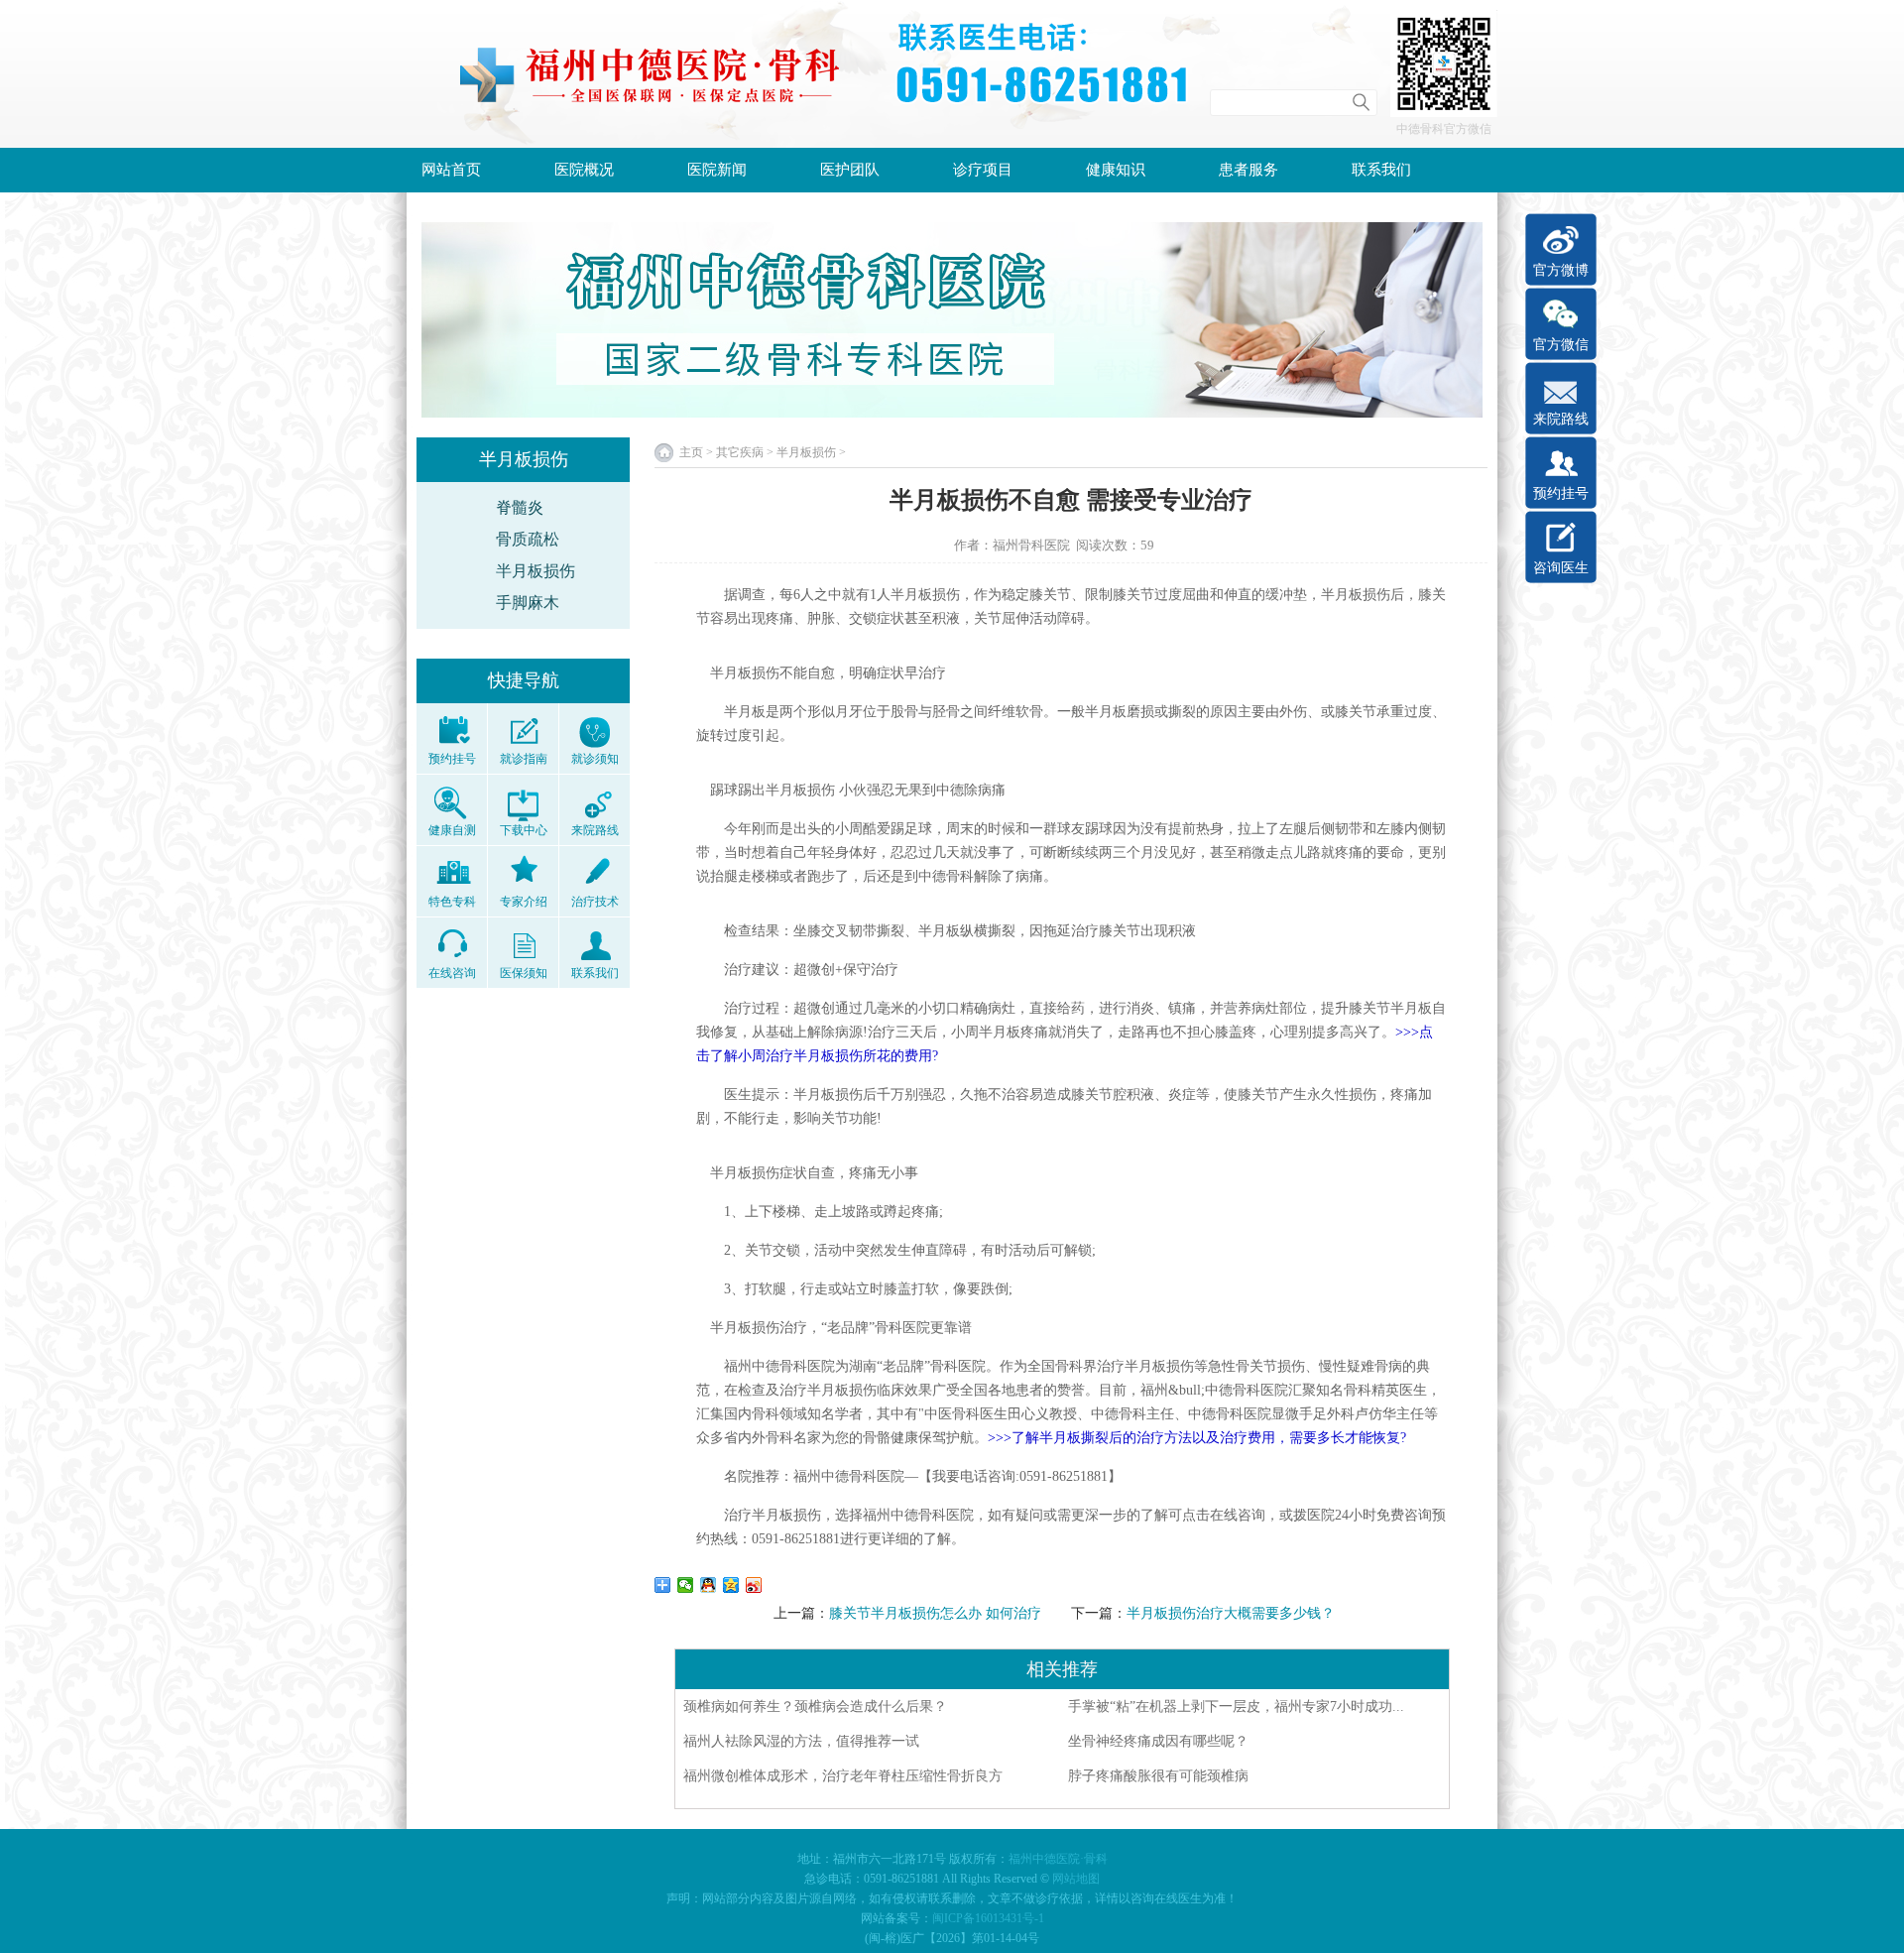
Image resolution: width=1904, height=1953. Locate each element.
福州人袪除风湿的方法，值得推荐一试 (801, 1741)
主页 (691, 452)
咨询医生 (1561, 568)
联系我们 (1381, 170)
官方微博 (1561, 270)
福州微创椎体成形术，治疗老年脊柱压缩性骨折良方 (850, 1776)
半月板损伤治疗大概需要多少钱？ (1231, 1613)
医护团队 (850, 170)
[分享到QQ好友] (709, 1585)
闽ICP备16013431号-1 (988, 1918)
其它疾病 (740, 452)
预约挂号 (1561, 493)
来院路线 (1561, 419)
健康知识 (1116, 170)
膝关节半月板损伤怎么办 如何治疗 (935, 1613)
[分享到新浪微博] (754, 1585)
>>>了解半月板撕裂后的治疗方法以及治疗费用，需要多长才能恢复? (1197, 1438)
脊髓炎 (520, 507)
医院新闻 (717, 170)
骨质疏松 (528, 539)
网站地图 (1076, 1879)
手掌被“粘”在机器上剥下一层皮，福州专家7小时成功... (1236, 1707)
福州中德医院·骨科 (1058, 1859)
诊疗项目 (983, 170)
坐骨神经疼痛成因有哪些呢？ (1158, 1741)
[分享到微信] (686, 1585)
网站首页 (451, 170)
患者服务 (1249, 170)
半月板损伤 (535, 571)
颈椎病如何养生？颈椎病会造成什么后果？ (815, 1707)
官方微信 (1561, 345)
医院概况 (584, 170)
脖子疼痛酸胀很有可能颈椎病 (1158, 1776)
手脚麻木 (528, 603)
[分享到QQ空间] (731, 1585)
